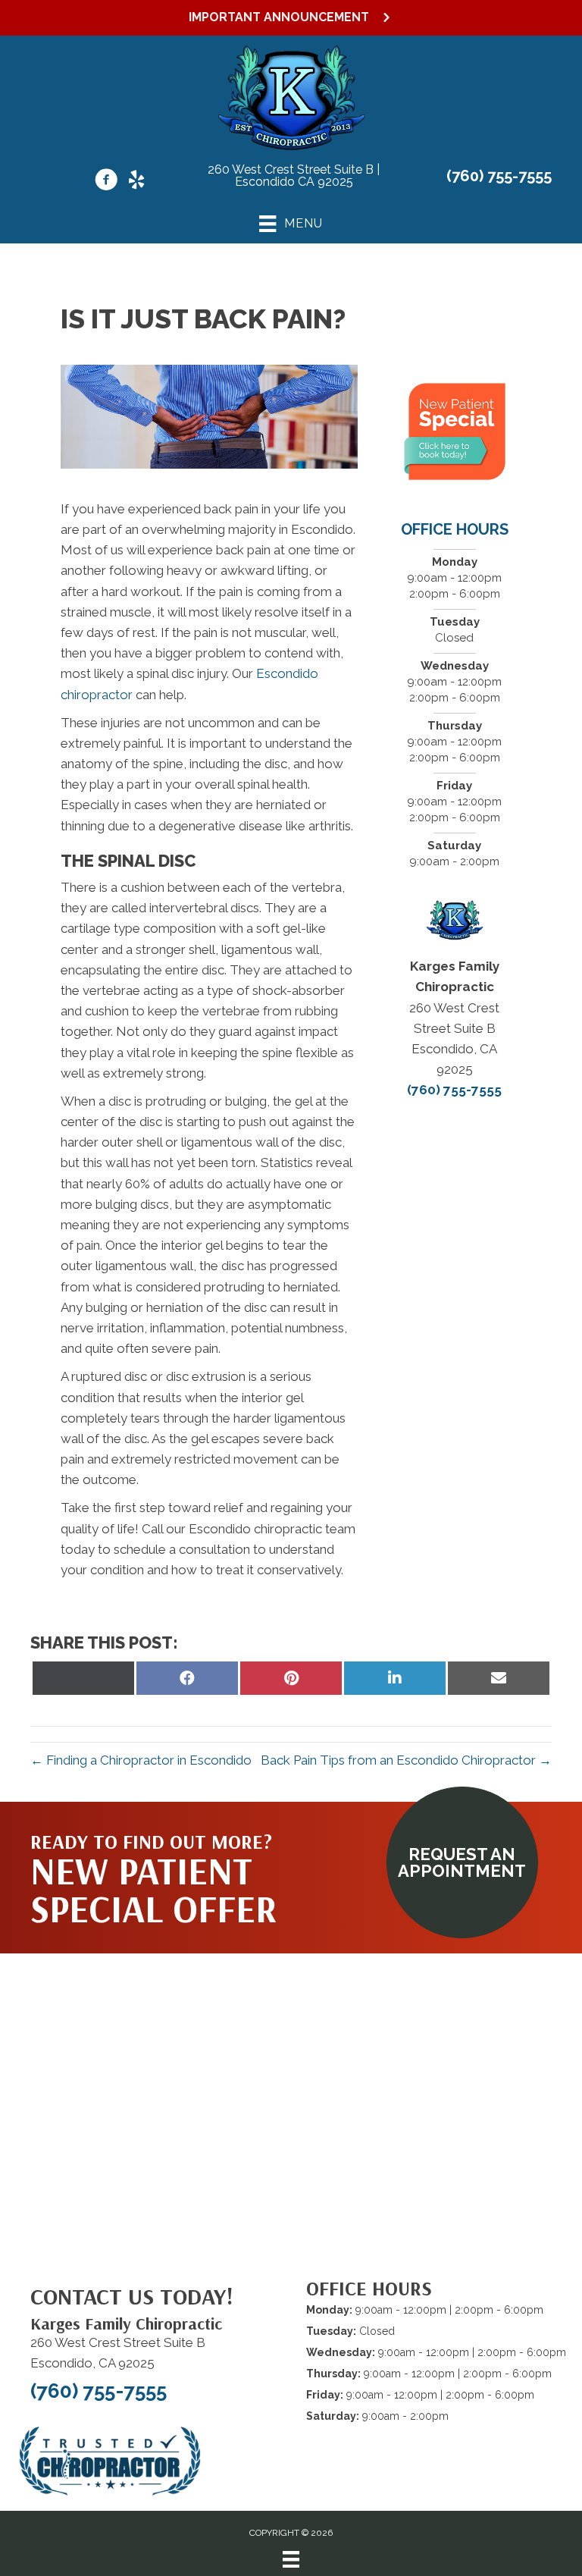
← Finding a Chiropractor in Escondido (141, 1760)
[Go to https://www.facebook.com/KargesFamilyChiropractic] (106, 182)
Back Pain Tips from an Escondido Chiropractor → (406, 1760)
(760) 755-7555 (499, 176)
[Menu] (291, 2559)
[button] (291, 18)
